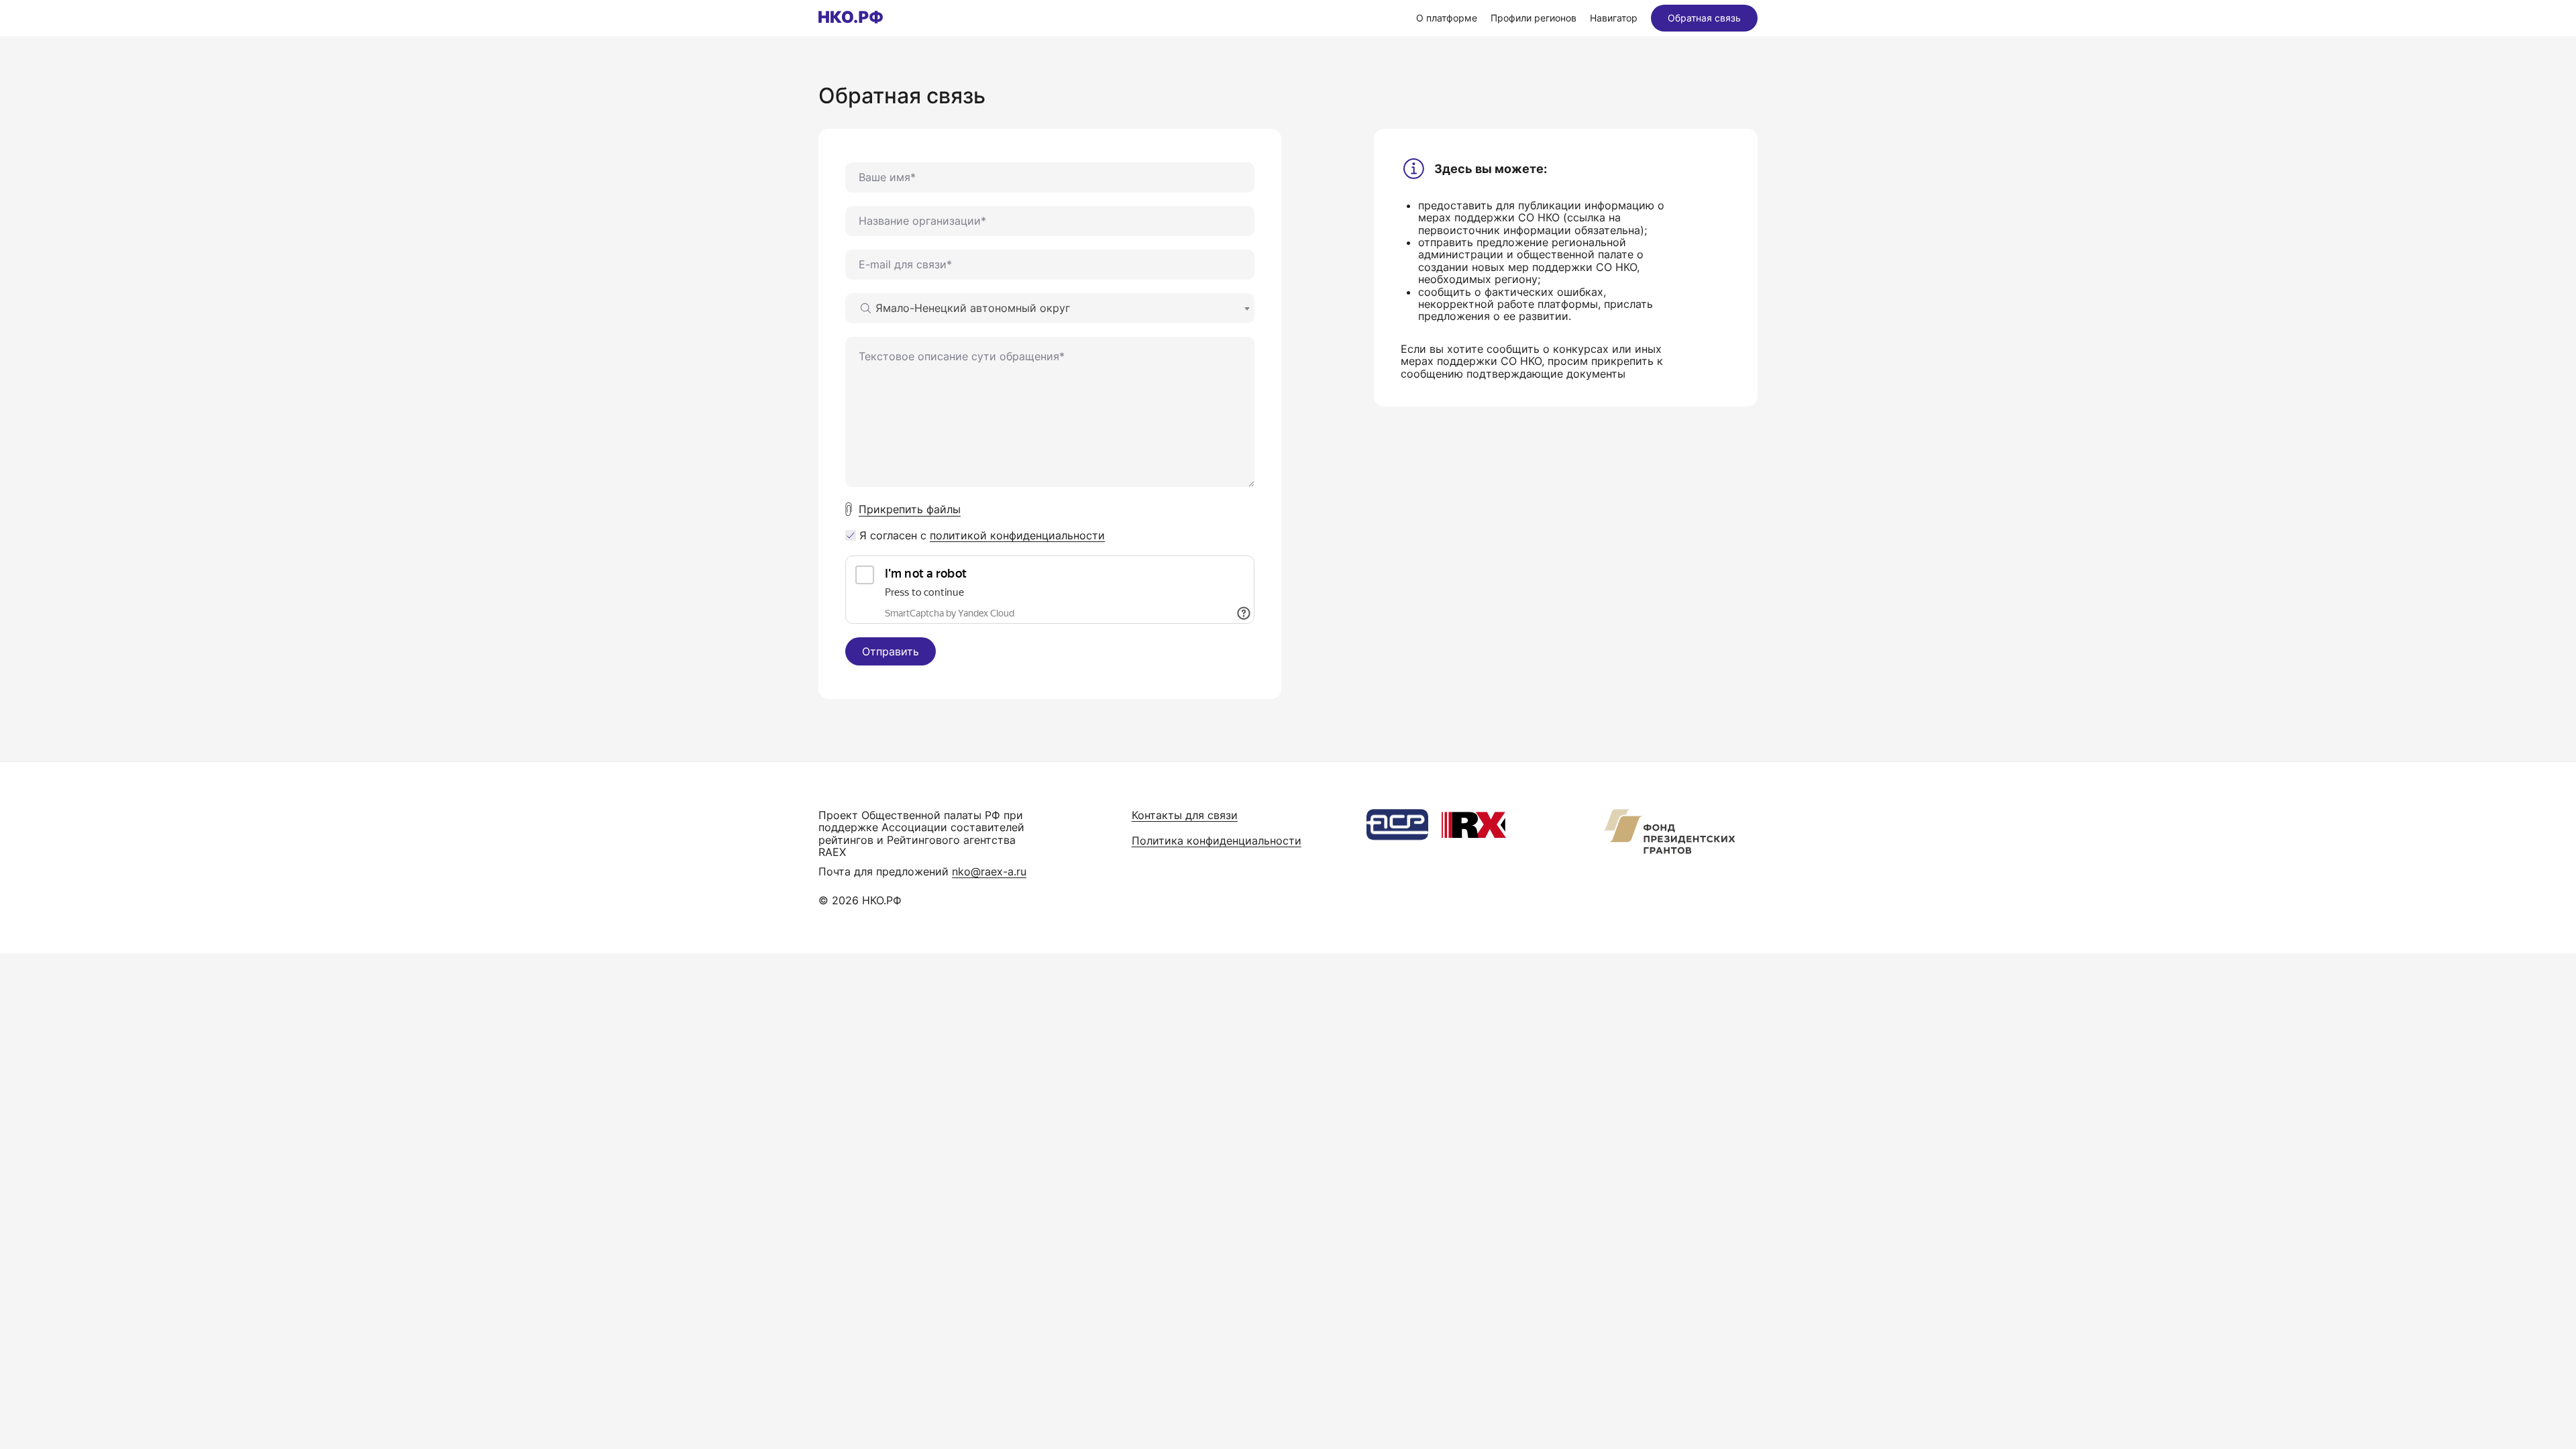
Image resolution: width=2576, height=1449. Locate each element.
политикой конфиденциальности (1017, 535)
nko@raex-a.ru (989, 871)
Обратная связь (1704, 18)
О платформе (1447, 18)
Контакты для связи (1185, 815)
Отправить (891, 651)
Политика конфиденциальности (1217, 841)
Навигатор (1614, 18)
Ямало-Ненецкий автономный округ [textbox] (973, 308)
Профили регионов (1534, 18)
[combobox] (1050, 308)
